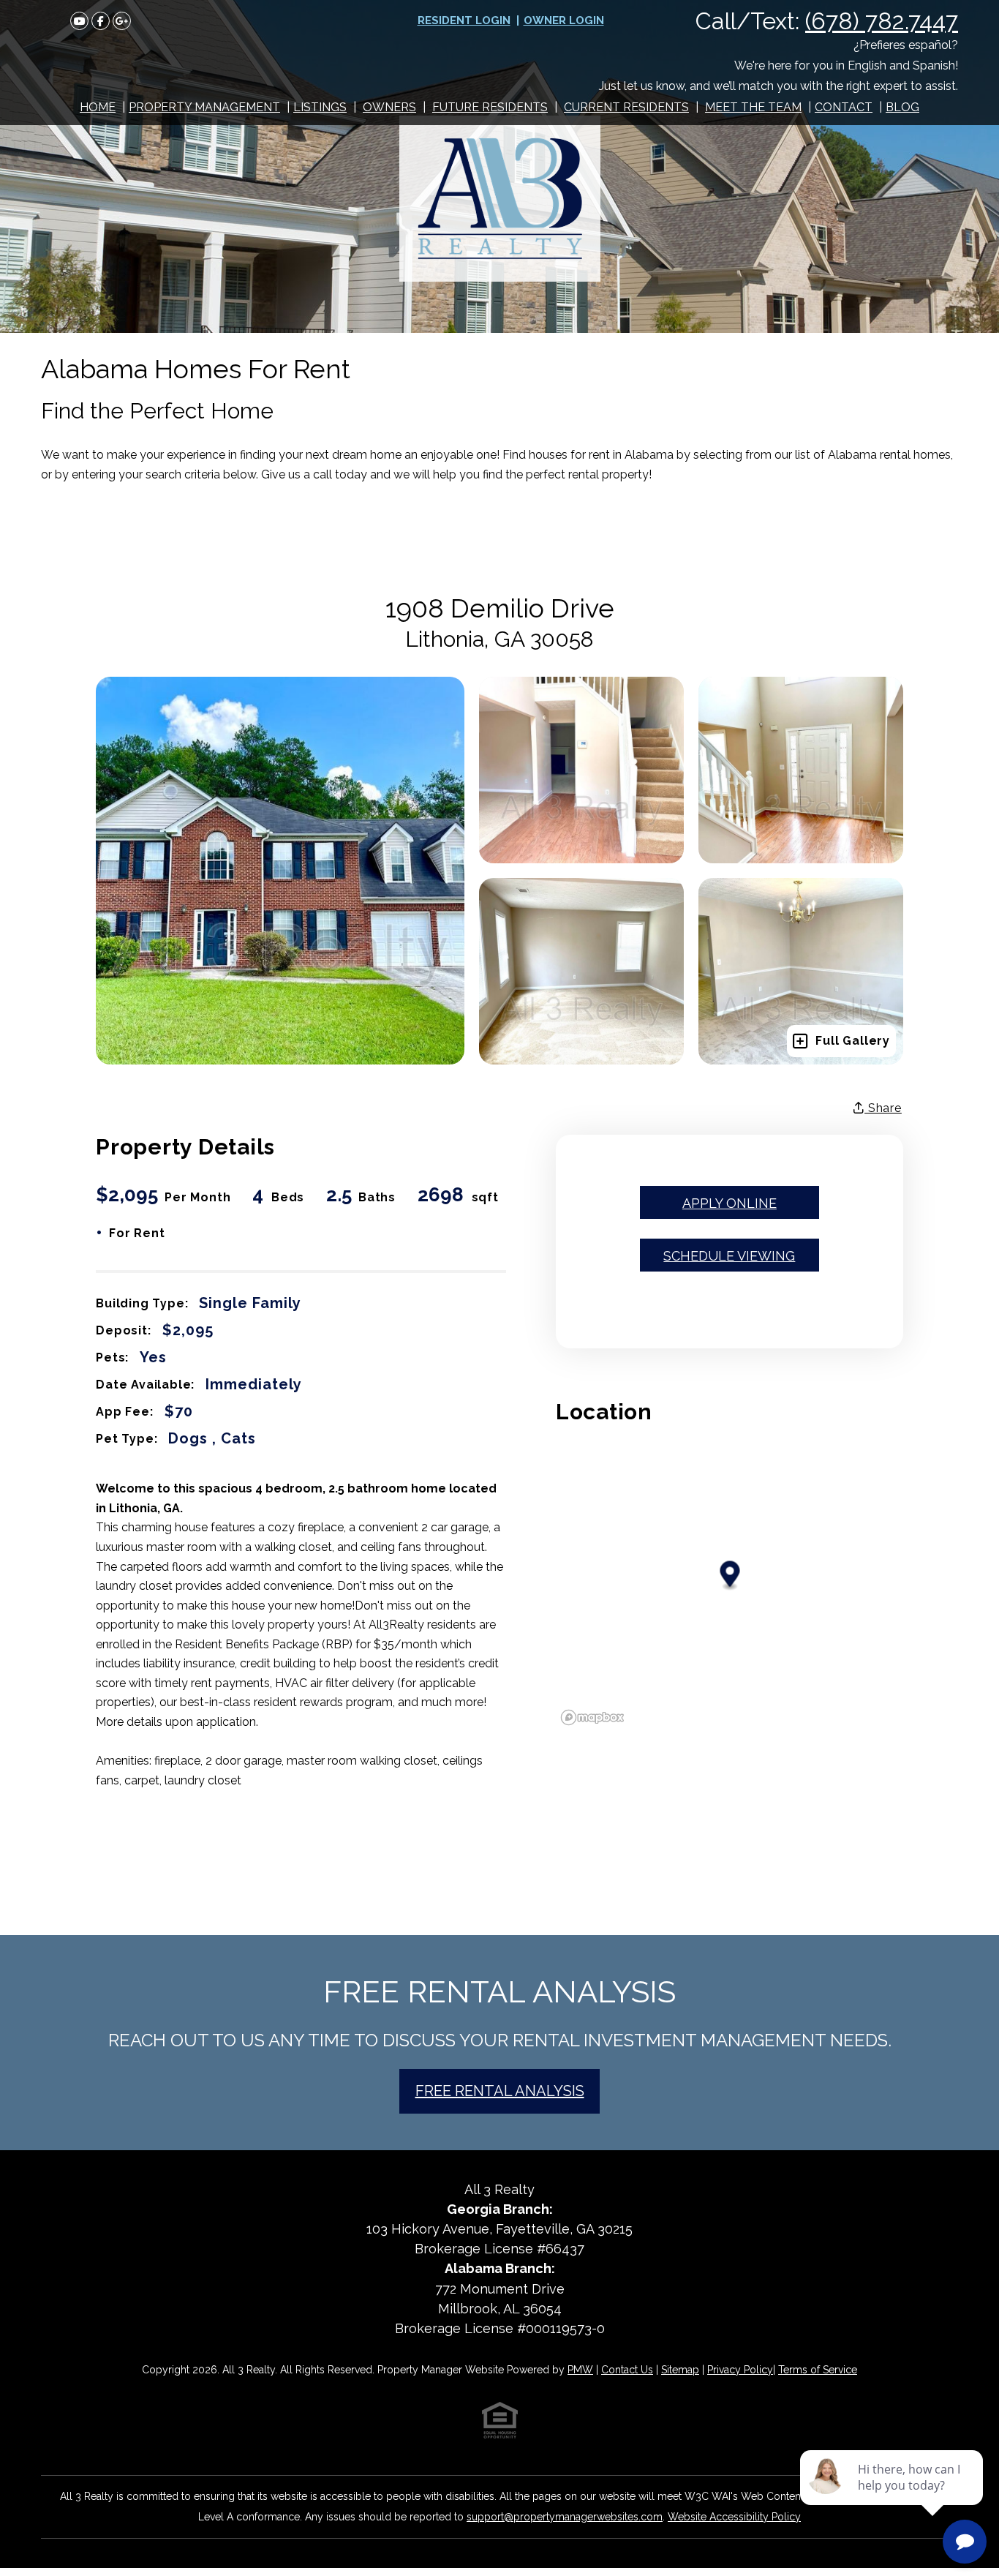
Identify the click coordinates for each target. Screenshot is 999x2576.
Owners (389, 107)
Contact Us (627, 2370)
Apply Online (730, 1203)
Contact (844, 107)
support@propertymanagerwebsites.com (565, 2517)
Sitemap (680, 2370)
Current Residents (626, 107)
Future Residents (490, 107)
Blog (902, 107)
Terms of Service (818, 2370)
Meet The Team (753, 107)
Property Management (204, 107)
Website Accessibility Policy (734, 2517)
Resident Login (464, 20)
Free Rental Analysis (500, 2091)
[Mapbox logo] (592, 1717)
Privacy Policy (740, 2370)
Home (98, 107)
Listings (320, 107)
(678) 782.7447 (882, 21)
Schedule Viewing (729, 1256)
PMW (580, 2370)
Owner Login (564, 20)
